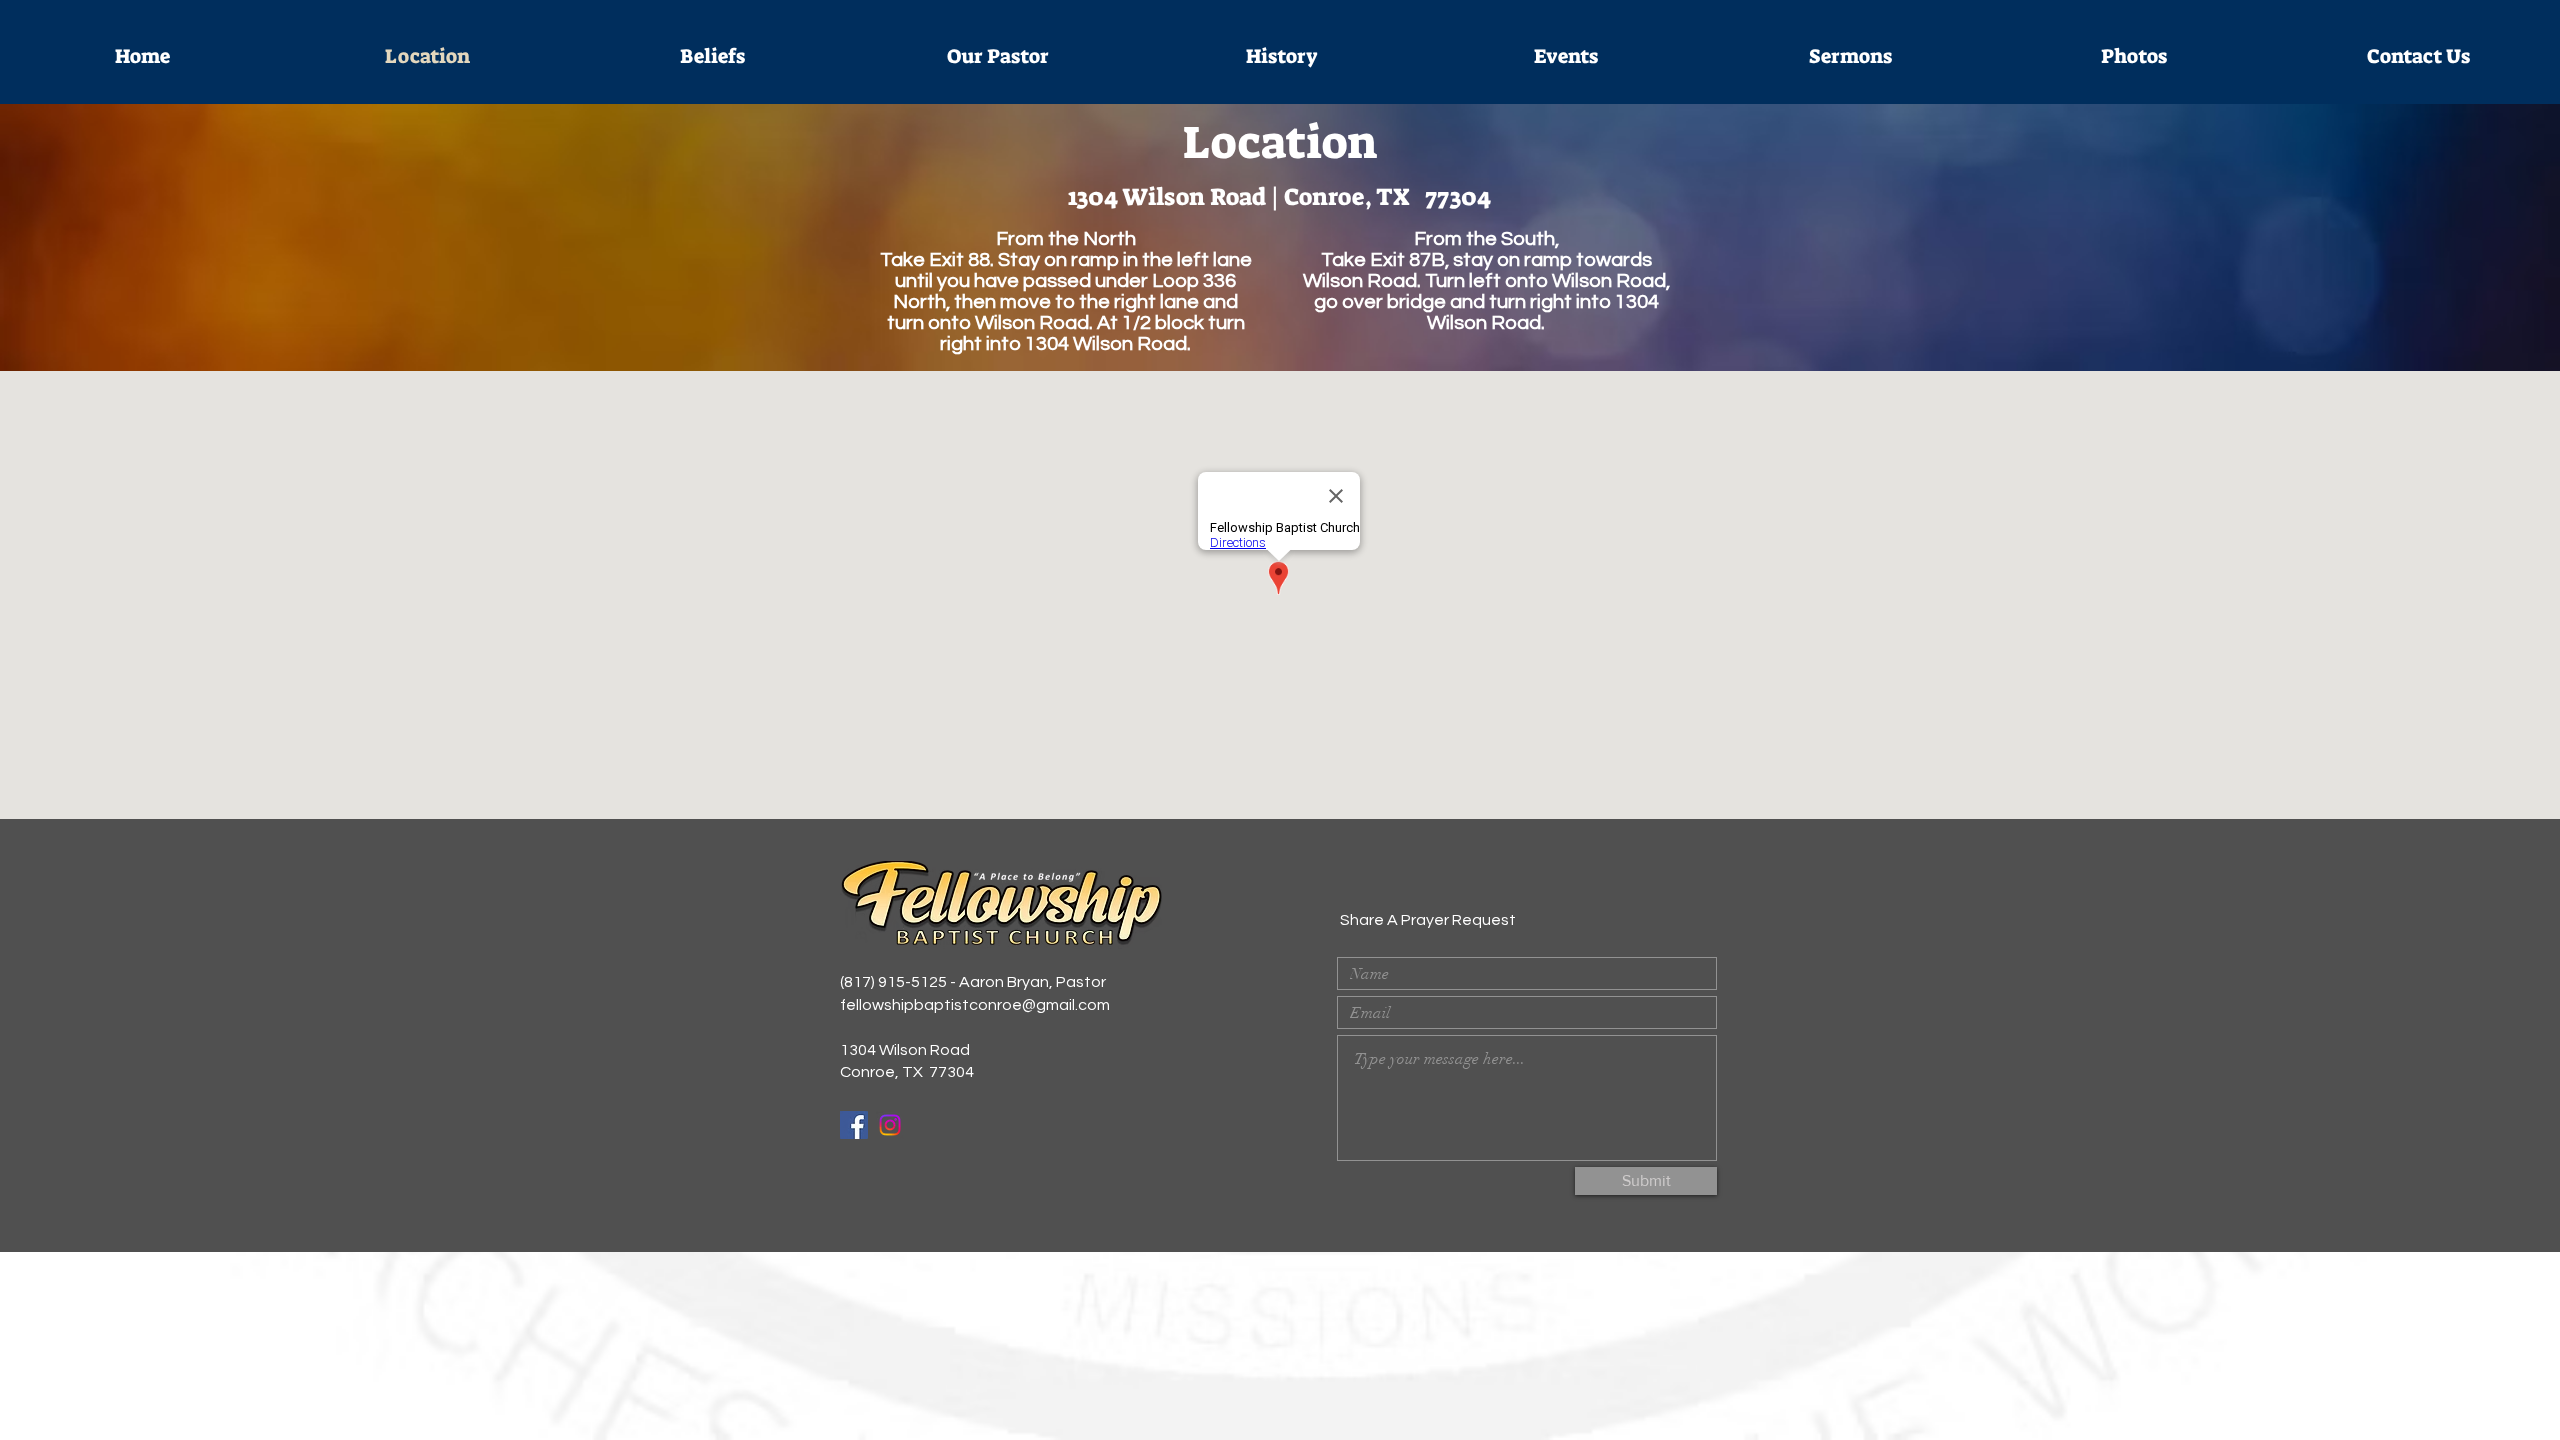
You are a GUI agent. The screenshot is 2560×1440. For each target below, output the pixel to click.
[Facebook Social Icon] (854, 1125)
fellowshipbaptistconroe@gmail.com (975, 1005)
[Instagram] (890, 1125)
